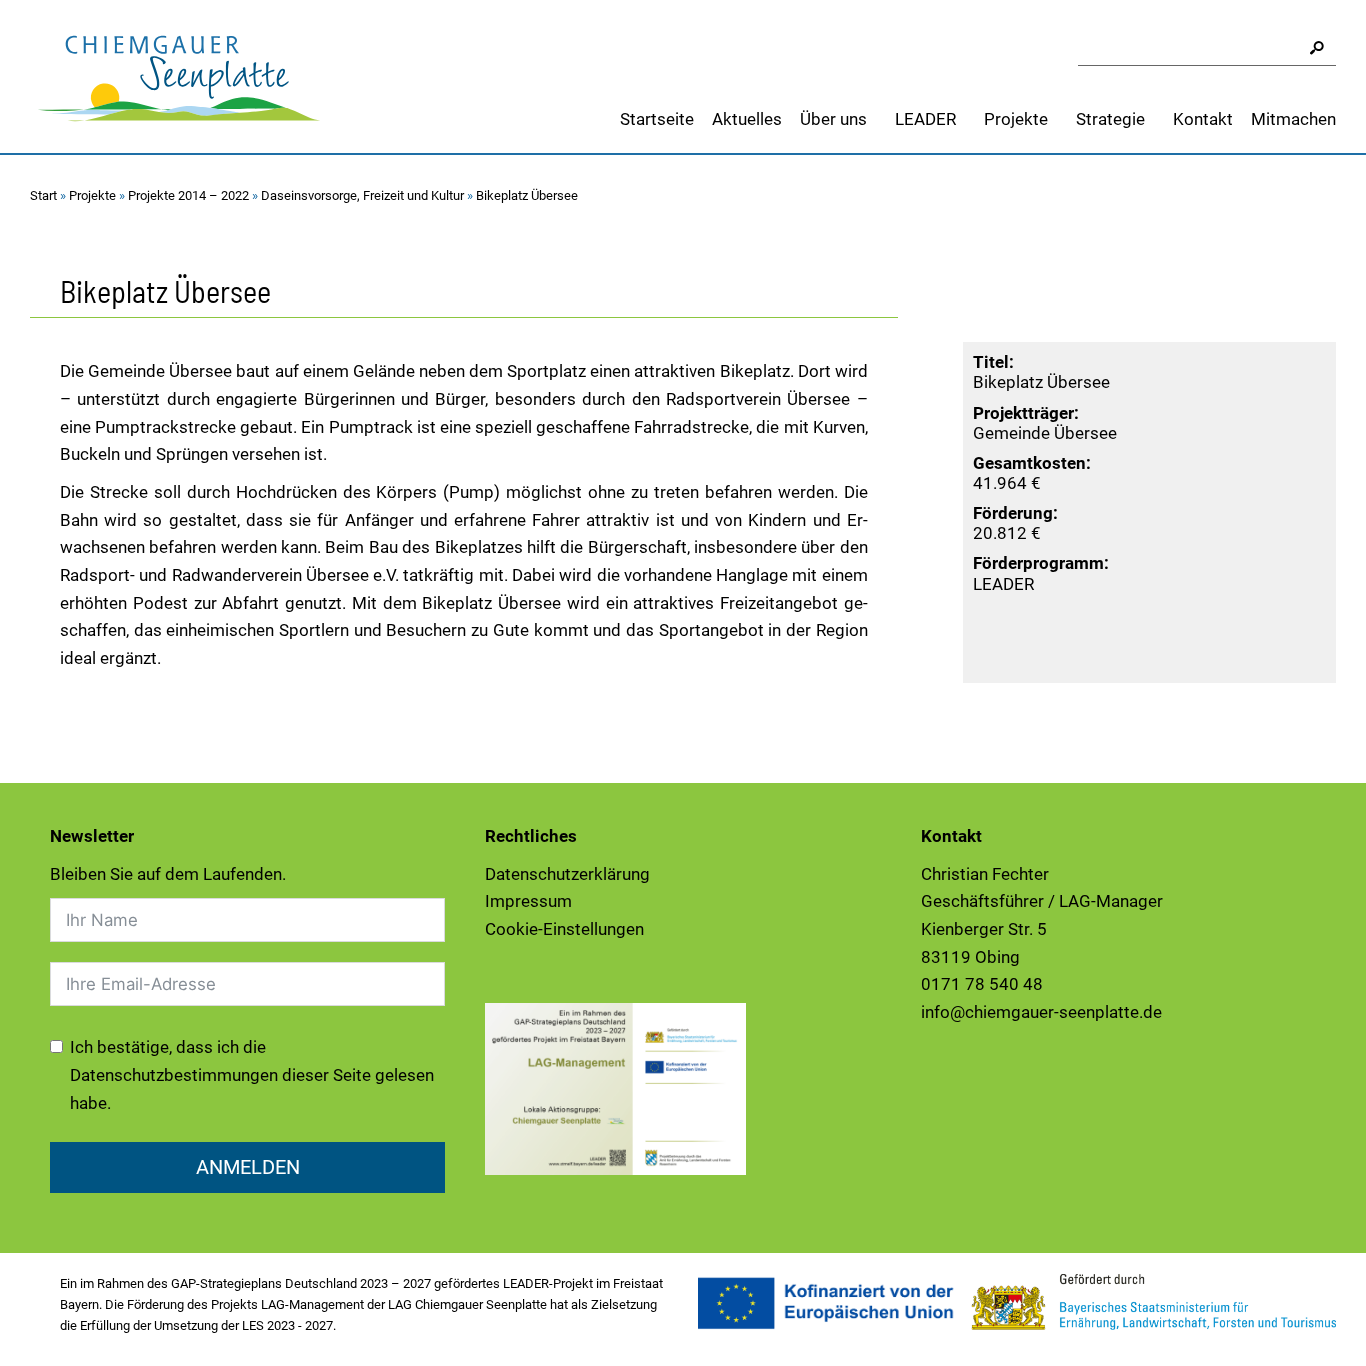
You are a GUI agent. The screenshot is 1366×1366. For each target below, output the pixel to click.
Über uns (833, 119)
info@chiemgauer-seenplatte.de (1041, 1012)
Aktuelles (747, 119)
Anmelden (248, 1167)
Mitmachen (1293, 119)
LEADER (925, 119)
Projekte (1016, 119)
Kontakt (1203, 119)
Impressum (528, 901)
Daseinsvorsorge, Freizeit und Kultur (362, 195)
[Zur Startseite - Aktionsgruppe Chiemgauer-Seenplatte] (180, 75)
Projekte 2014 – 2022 (188, 195)
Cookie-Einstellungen (564, 929)
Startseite (657, 119)
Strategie (1110, 119)
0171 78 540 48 (982, 984)
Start (43, 195)
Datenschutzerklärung (567, 874)
